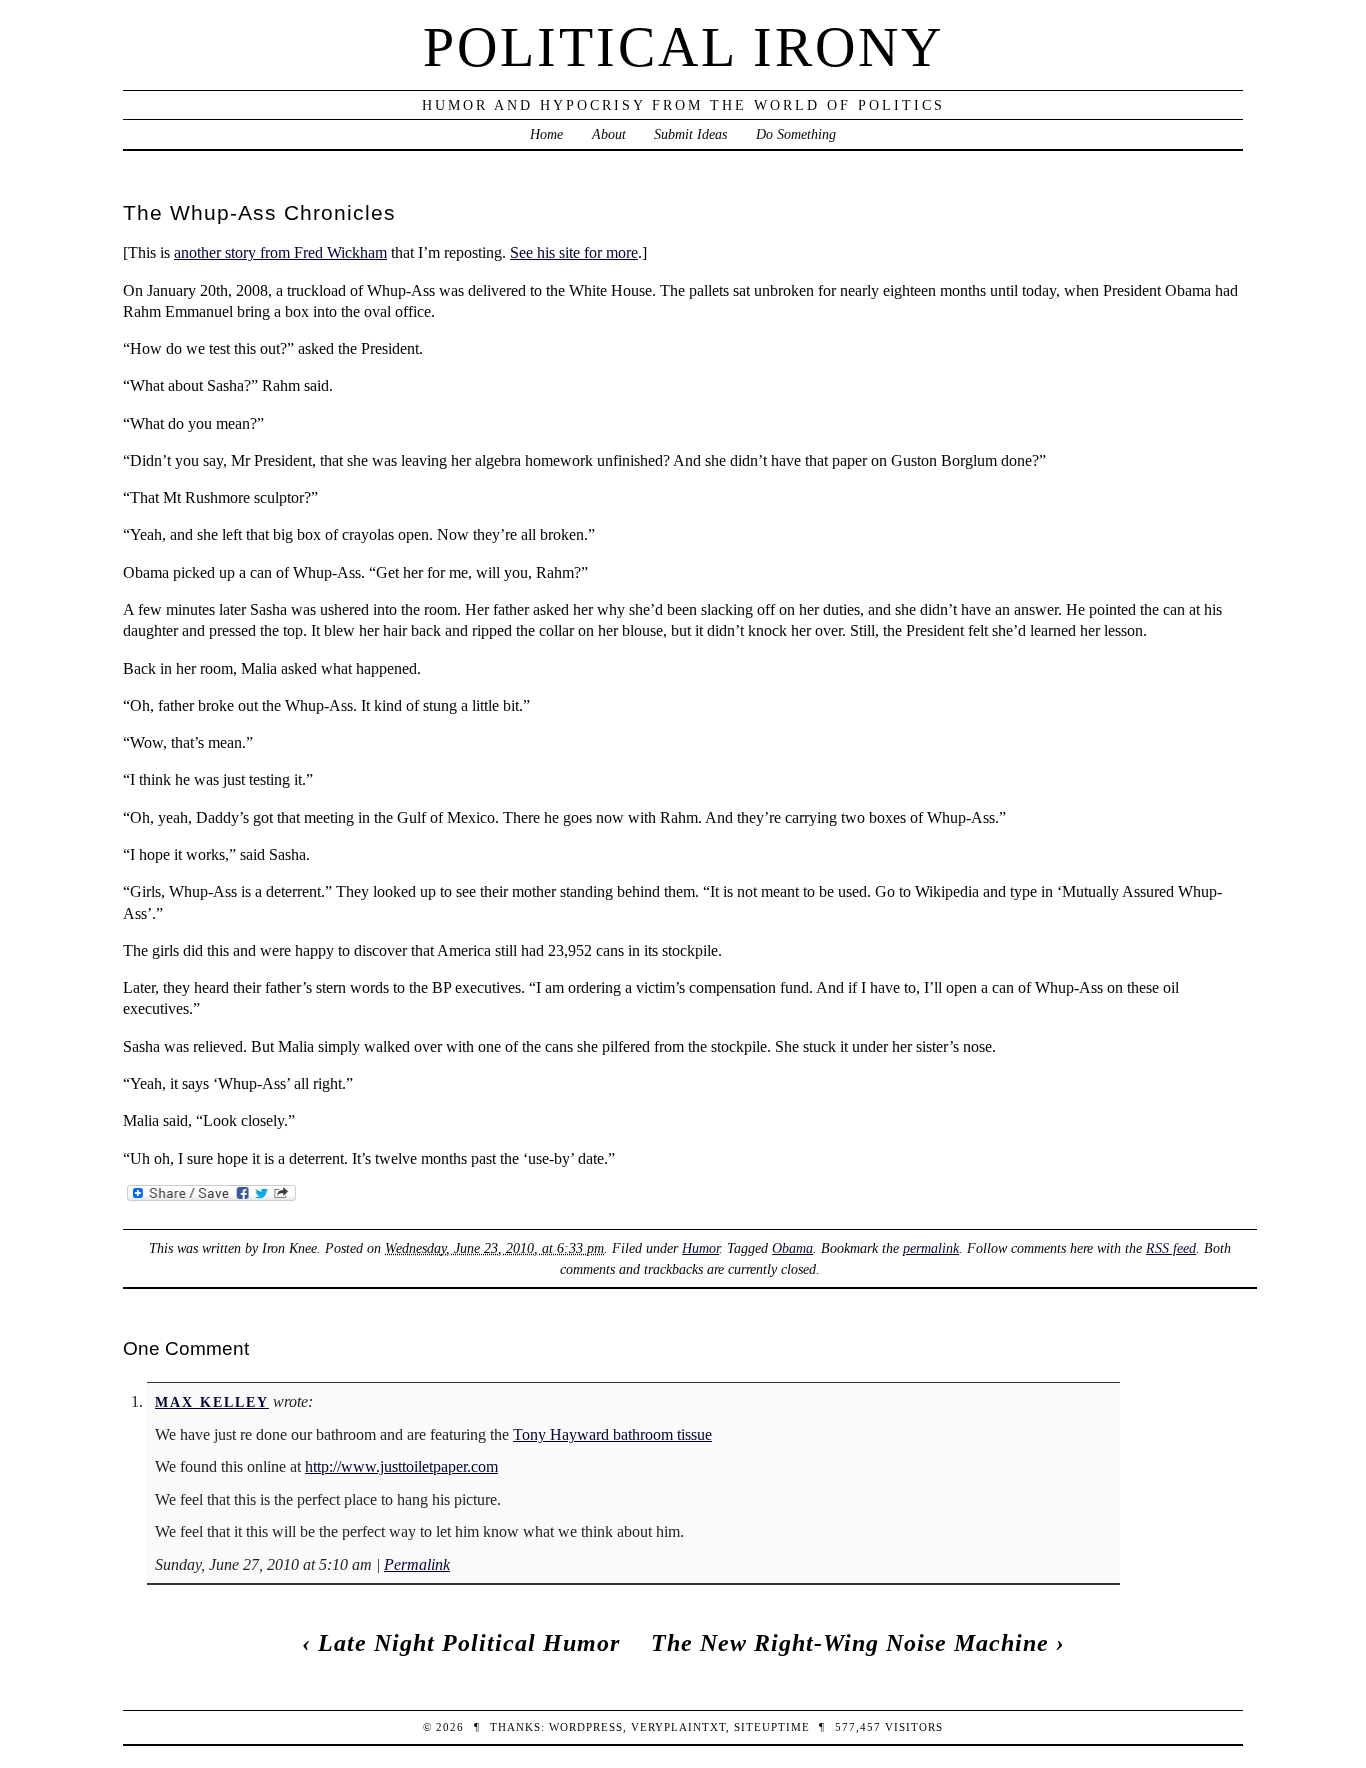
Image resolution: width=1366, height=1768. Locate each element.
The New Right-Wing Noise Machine (850, 1643)
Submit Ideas (690, 134)
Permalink (417, 1564)
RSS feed (1171, 1248)
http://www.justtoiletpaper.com (401, 1466)
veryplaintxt (678, 1727)
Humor (700, 1248)
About (609, 134)
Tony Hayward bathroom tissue (612, 1434)
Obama (792, 1248)
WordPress (586, 1727)
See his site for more (574, 252)
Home (546, 134)
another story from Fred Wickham (280, 252)
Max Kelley (212, 1402)
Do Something (796, 134)
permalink (931, 1248)
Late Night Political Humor (469, 1643)
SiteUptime (772, 1727)
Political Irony (683, 47)
